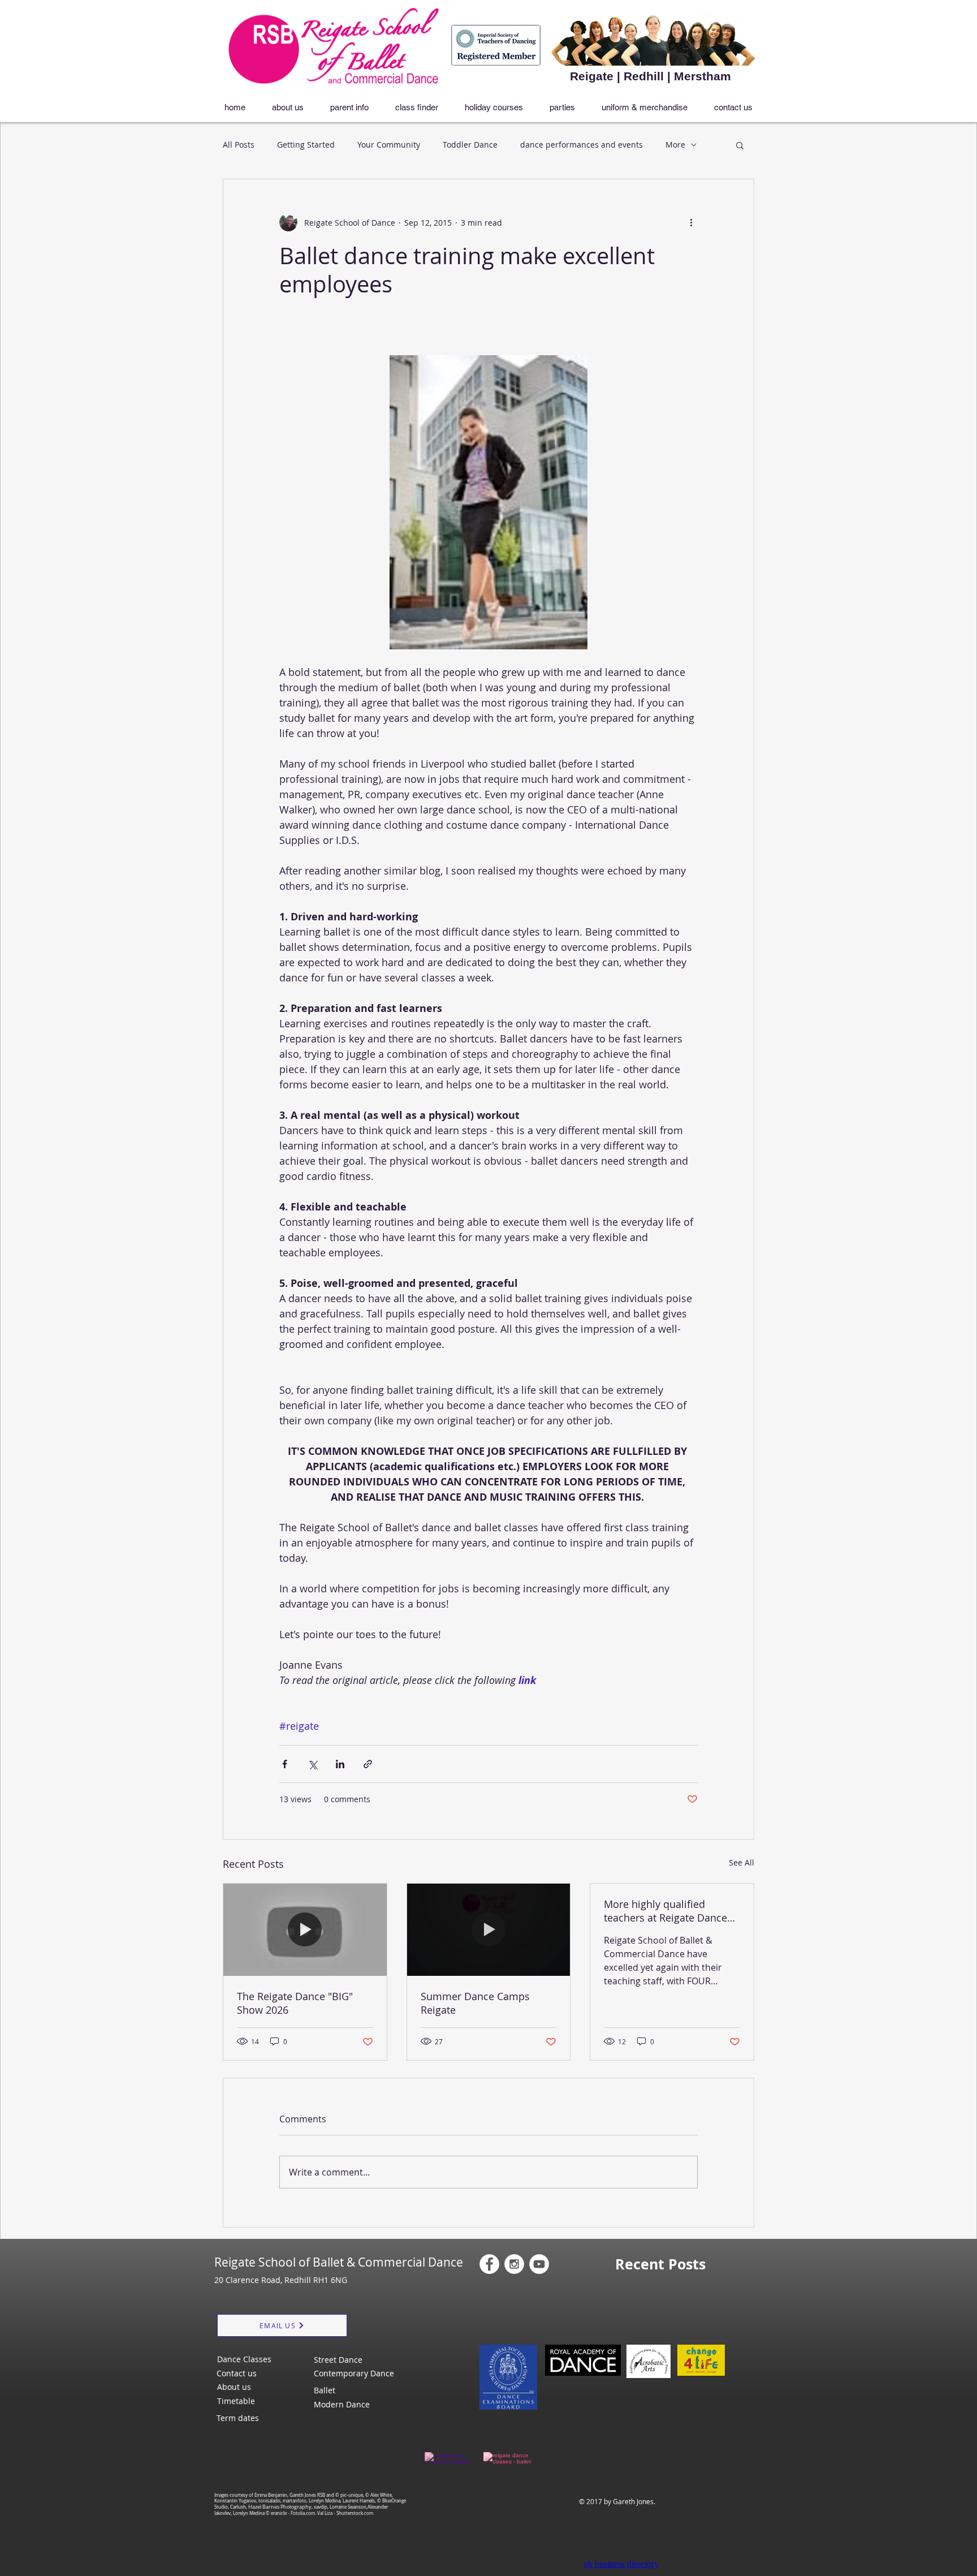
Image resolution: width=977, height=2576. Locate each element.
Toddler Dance (470, 145)
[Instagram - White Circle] (514, 2264)
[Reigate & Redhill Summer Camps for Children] (489, 1929)
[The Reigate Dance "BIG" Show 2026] (305, 1929)
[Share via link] (368, 1764)
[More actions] (691, 222)
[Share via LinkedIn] (340, 1764)
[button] (740, 145)
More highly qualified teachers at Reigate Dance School (665, 1911)
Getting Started (306, 145)
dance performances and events (582, 145)
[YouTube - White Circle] (539, 2264)
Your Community (389, 145)
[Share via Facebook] (285, 1764)
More (675, 145)
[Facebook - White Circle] (489, 2264)
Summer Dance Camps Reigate (475, 2003)
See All (742, 1862)
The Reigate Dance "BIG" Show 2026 (295, 2003)
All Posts (239, 145)
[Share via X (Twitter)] (312, 1764)
